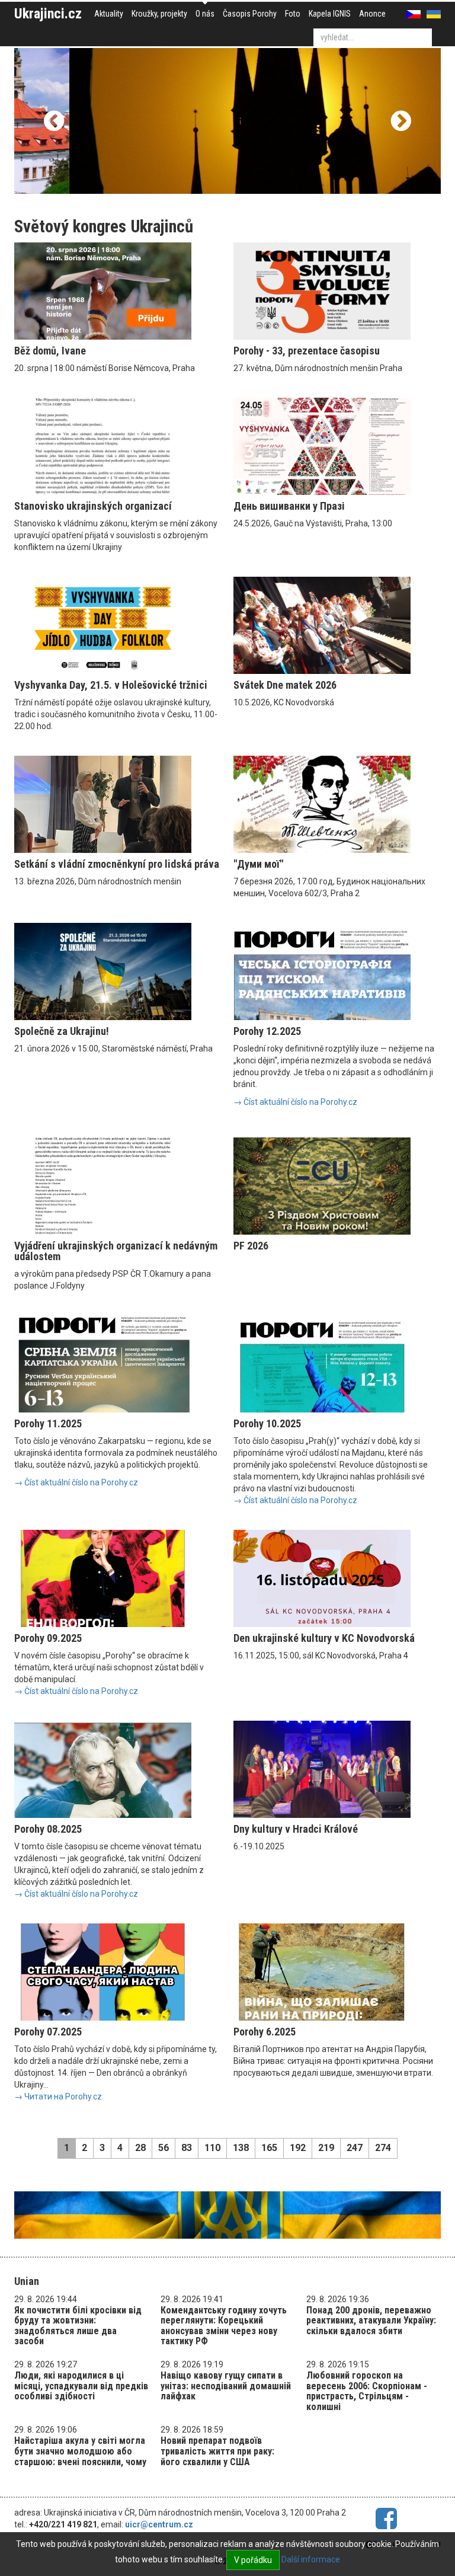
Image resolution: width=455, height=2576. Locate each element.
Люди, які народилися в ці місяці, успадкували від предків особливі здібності (81, 2386)
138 (241, 2148)
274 (383, 2148)
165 (269, 2148)
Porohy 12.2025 (267, 1031)
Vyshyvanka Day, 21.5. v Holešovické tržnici (111, 685)
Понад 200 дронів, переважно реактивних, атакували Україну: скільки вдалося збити (371, 2321)
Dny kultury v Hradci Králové (296, 1829)
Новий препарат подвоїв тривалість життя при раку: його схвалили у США (217, 2451)
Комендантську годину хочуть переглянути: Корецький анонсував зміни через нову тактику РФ (224, 2326)
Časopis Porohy (250, 14)
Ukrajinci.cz (48, 14)
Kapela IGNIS (330, 14)
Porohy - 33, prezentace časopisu (307, 351)
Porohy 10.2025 (267, 1423)
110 (212, 2148)
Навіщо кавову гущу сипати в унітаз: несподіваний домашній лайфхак (226, 2386)
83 (187, 2148)
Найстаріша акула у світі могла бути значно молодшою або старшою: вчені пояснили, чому (80, 2451)
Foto (293, 14)
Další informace (311, 2559)
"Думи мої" (258, 864)
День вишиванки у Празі (289, 506)
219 (326, 2148)
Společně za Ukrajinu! (62, 1031)
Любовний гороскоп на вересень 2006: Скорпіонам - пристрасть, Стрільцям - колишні (367, 2391)
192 (298, 2148)
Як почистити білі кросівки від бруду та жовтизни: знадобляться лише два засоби (78, 2326)
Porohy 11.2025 (48, 1423)
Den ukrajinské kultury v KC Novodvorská (324, 1638)
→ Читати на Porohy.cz (58, 2096)
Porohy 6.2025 (265, 2032)
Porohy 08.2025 (48, 1829)
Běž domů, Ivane (50, 351)
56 (164, 2148)
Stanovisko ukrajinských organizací (93, 506)
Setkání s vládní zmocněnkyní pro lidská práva (117, 864)
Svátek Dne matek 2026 (285, 685)
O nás (205, 14)
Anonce (372, 14)
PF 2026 (251, 1246)
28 (140, 2148)
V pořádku (253, 2560)
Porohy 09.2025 (48, 1638)
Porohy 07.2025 (48, 2032)
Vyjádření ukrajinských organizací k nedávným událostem (116, 1251)
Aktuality (109, 14)
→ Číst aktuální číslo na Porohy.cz (295, 1102)
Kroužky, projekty (159, 14)
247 (355, 2148)
